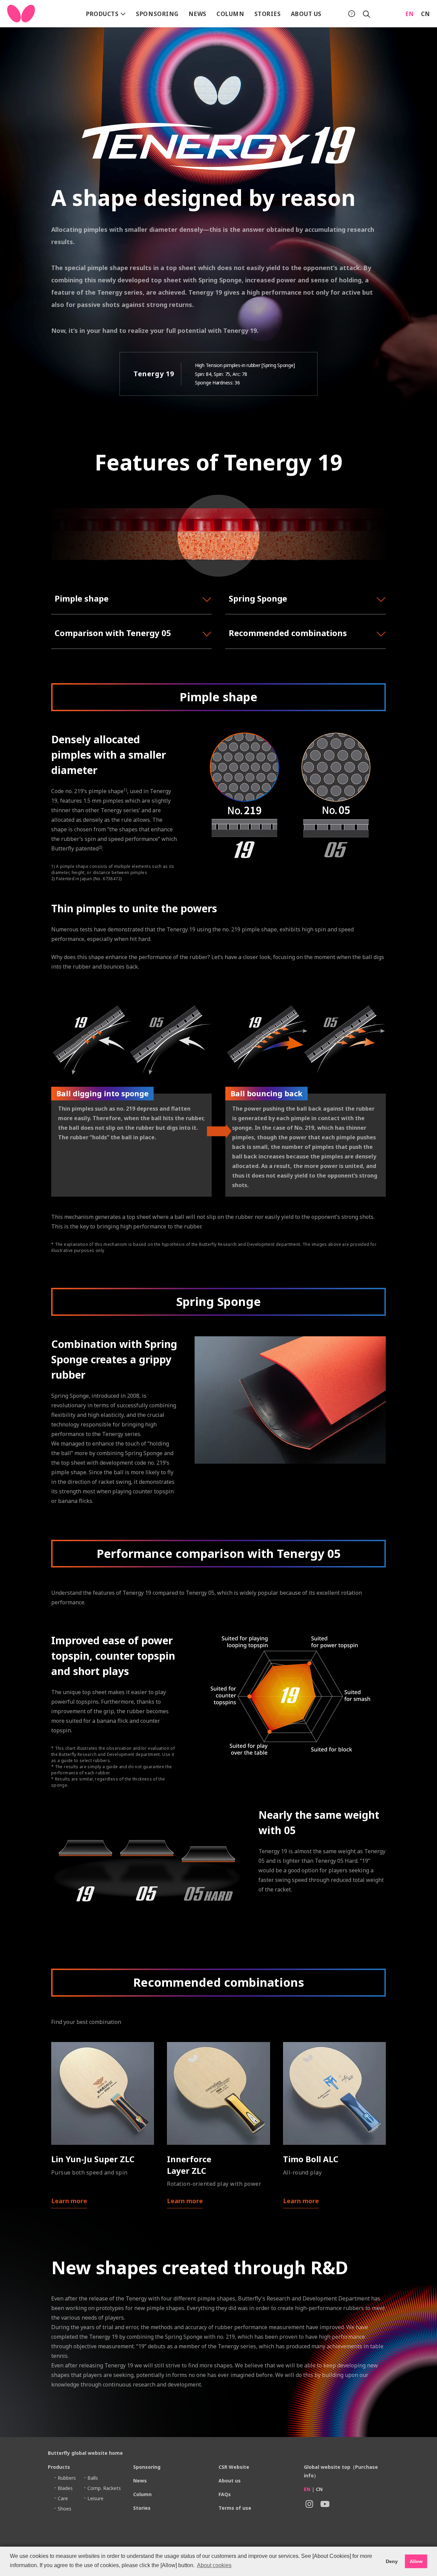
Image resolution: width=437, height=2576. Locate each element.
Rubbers (67, 2478)
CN (426, 14)
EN (410, 14)
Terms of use (235, 2508)
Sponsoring (157, 14)
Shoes (65, 2509)
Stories (268, 14)
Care (63, 2498)
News (198, 14)
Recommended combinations (288, 633)
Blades (65, 2488)
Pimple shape (82, 598)
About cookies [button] (214, 2565)
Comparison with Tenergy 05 (113, 633)
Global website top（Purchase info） (341, 2471)
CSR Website (234, 2467)
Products (103, 14)
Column (230, 14)
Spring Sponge (258, 598)
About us (306, 14)
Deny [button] (392, 2561)
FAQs (225, 2494)
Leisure (95, 2498)
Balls (93, 2478)
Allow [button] (416, 2561)
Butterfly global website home (85, 2453)
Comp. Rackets (104, 2488)
